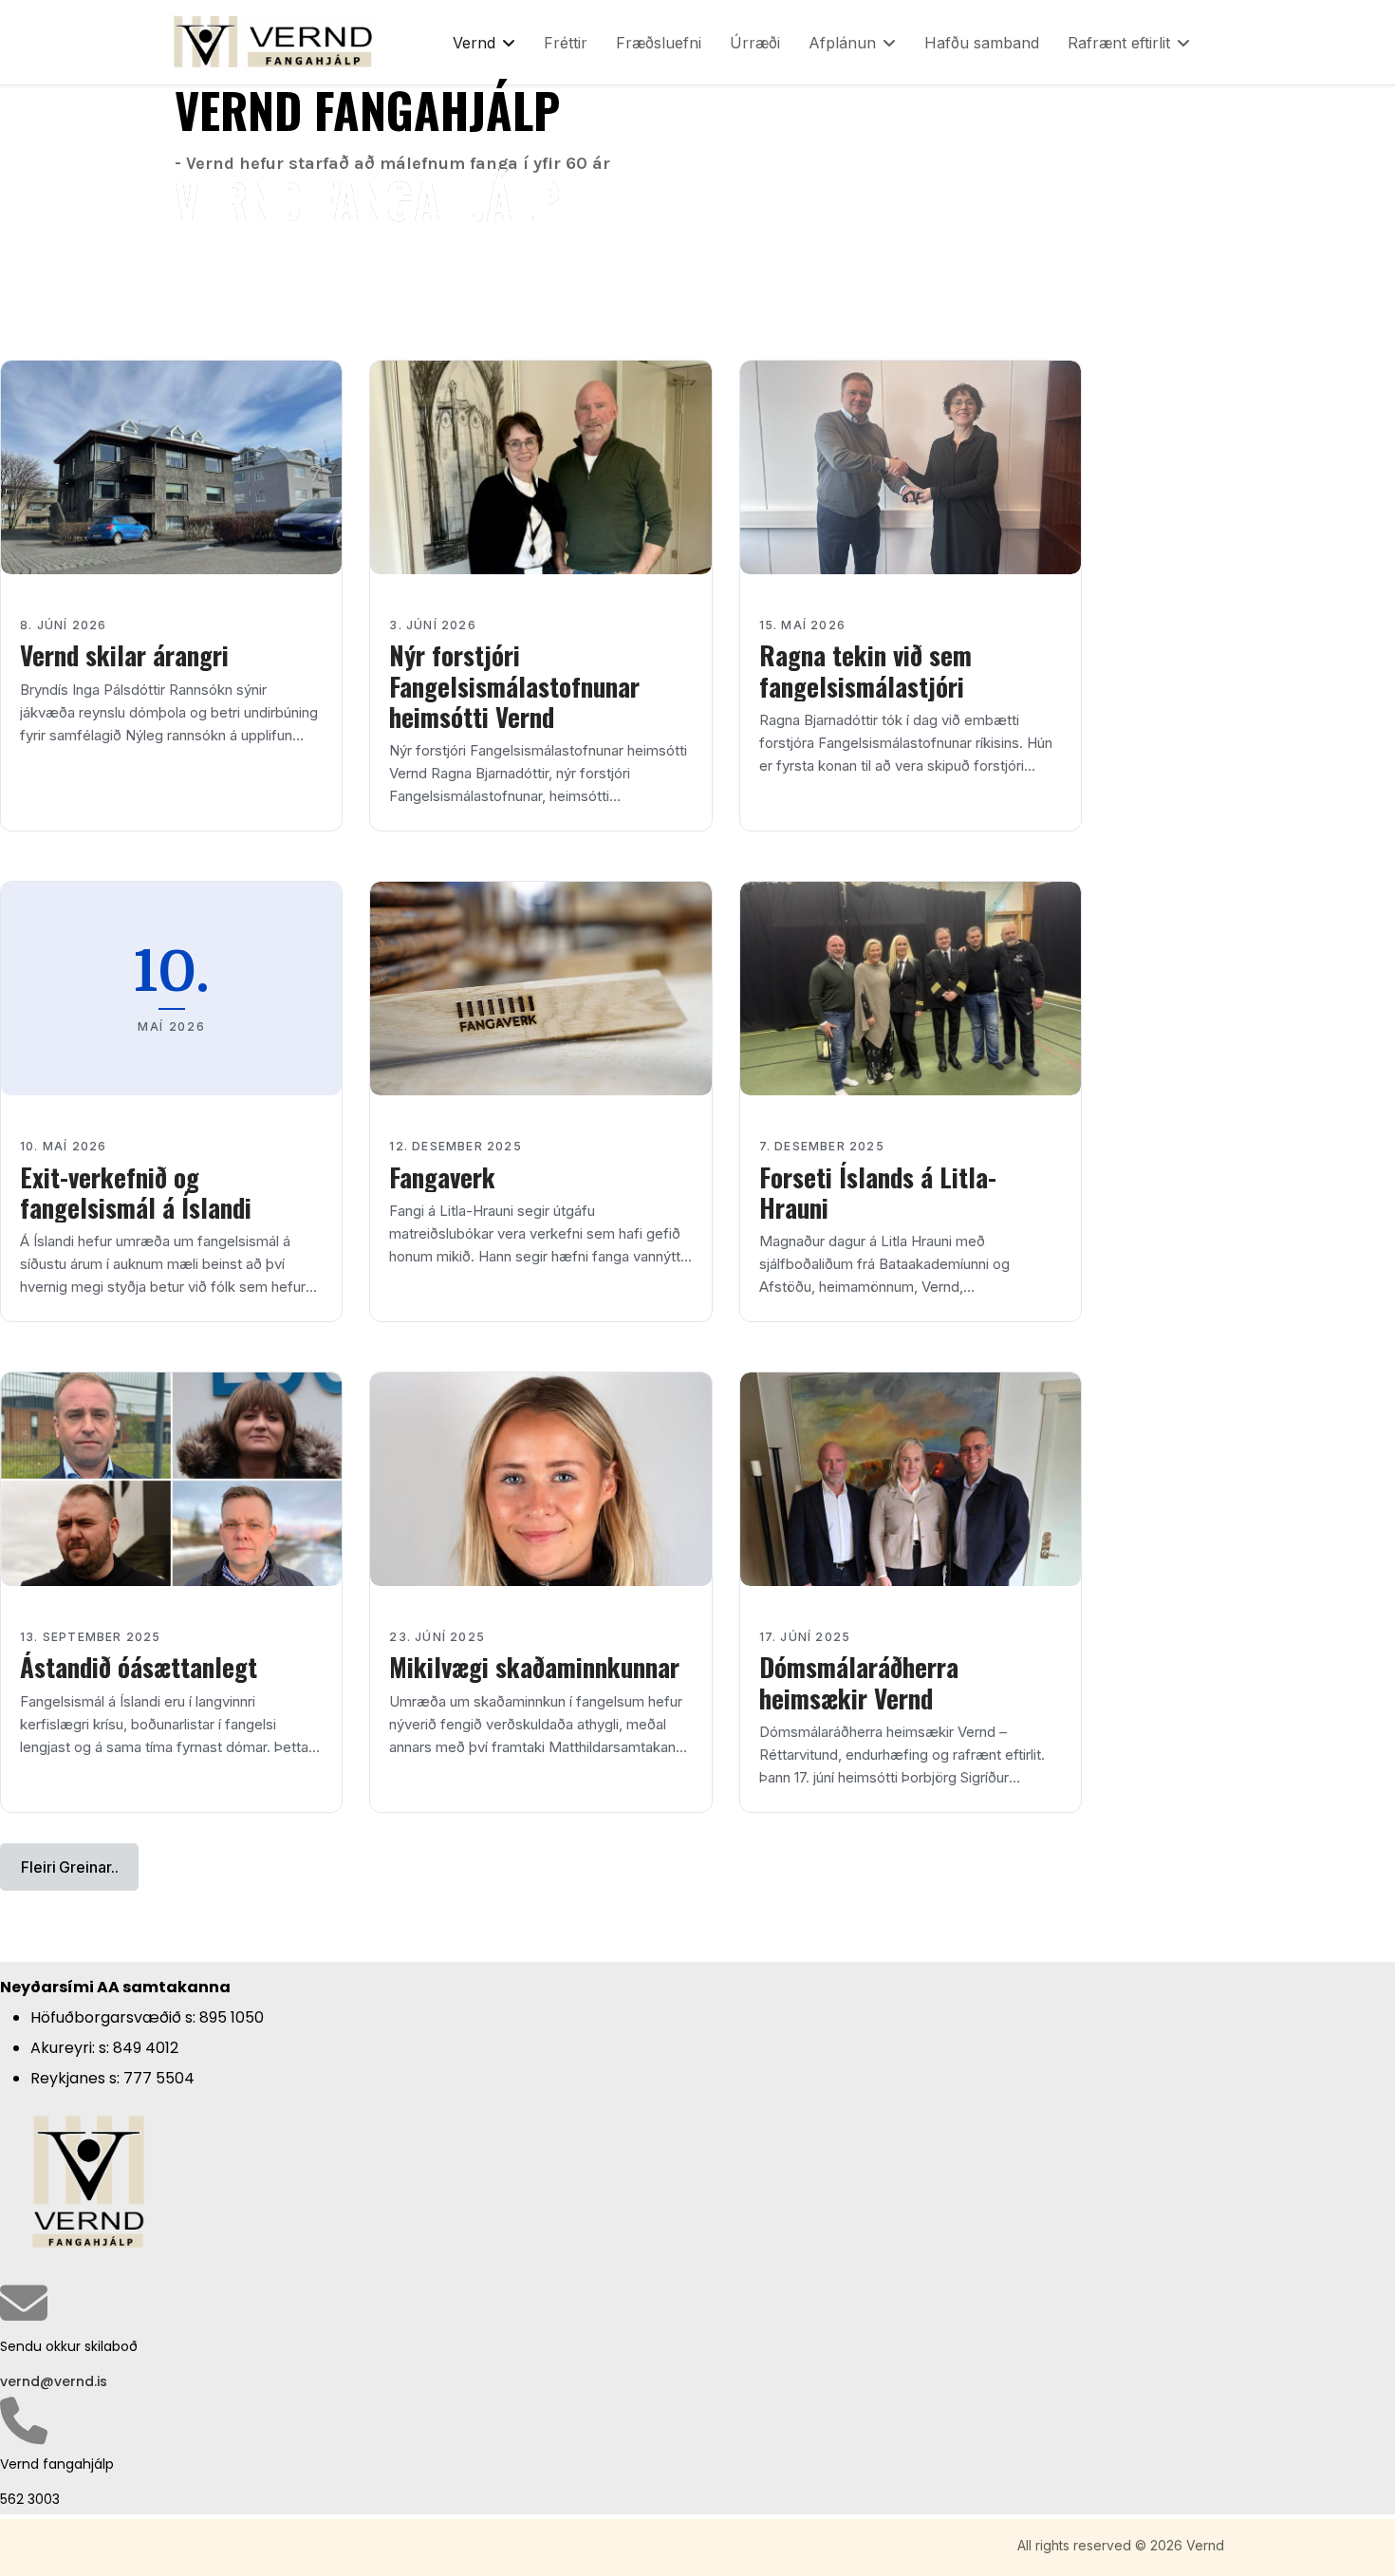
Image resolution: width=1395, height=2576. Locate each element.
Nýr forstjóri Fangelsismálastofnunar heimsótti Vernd (514, 686)
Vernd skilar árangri (124, 655)
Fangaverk (442, 1177)
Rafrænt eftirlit (1119, 43)
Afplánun (842, 43)
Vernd (474, 43)
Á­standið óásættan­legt (139, 1667)
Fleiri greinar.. (69, 1867)
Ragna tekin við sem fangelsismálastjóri (865, 670)
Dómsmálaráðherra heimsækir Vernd (859, 1682)
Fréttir (566, 43)
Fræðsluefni (659, 43)
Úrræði (755, 43)
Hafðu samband (982, 43)
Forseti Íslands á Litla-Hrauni (878, 1192)
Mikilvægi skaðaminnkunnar (534, 1667)
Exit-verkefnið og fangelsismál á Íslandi (136, 1192)
